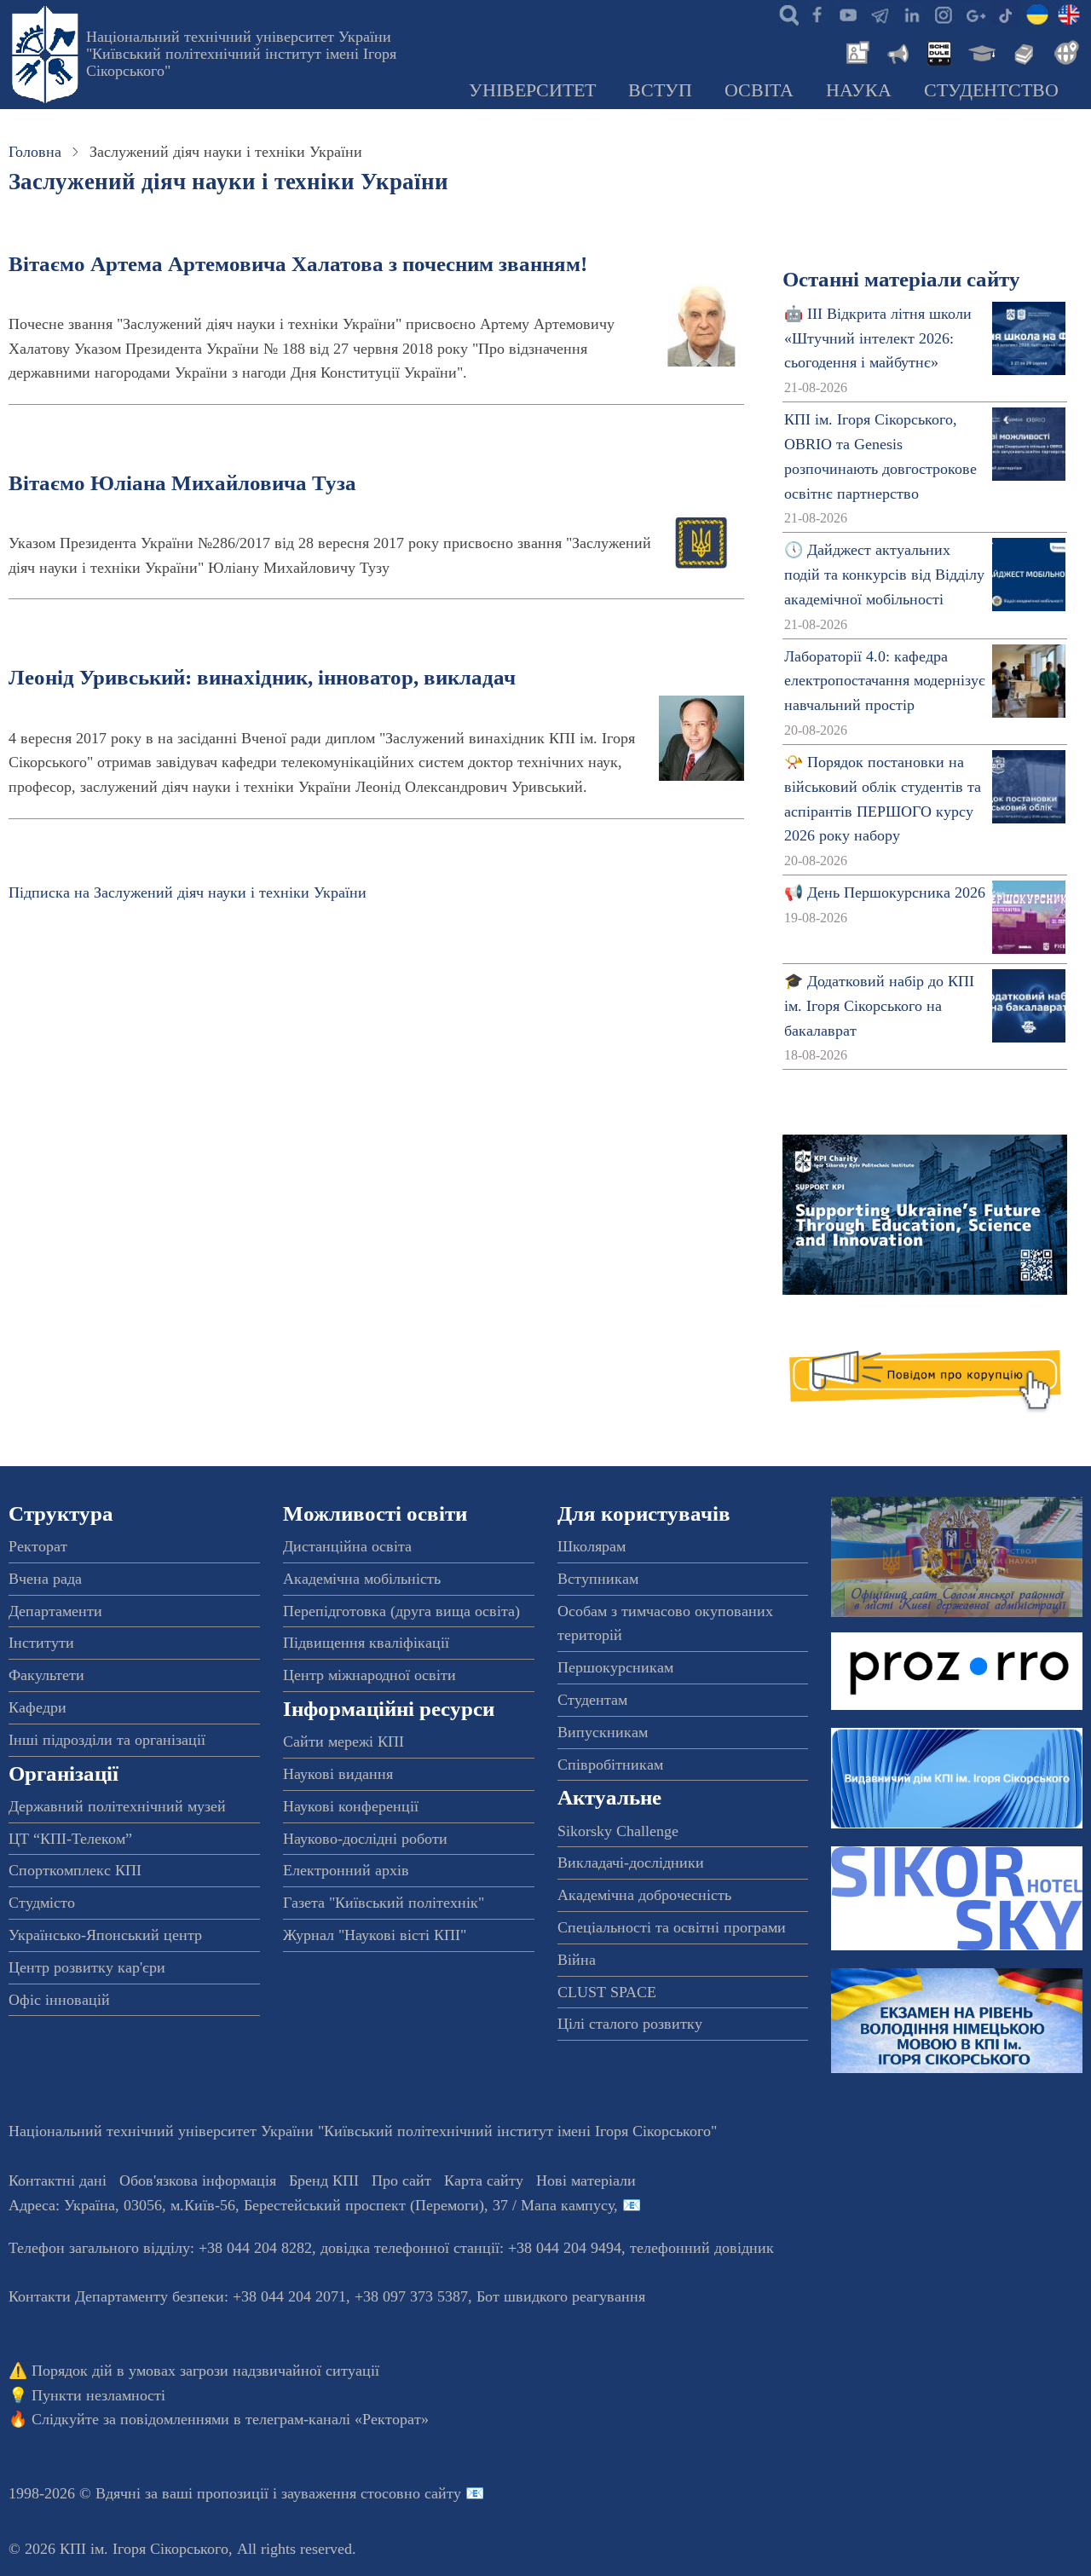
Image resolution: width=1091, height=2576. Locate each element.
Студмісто (42, 1903)
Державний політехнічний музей (117, 1806)
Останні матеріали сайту (901, 279)
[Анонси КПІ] (897, 51)
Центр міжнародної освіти (369, 1675)
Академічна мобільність (362, 1579)
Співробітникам (610, 1765)
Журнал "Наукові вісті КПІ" (375, 1935)
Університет (532, 90)
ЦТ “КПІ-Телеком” (70, 1839)
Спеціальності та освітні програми (672, 1927)
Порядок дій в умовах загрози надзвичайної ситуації (205, 2371)
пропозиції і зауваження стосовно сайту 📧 (341, 2493)
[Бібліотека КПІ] (1022, 51)
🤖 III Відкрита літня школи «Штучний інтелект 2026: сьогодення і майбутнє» (878, 338)
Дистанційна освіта (347, 1546)
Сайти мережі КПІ (343, 1741)
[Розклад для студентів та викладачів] (938, 51)
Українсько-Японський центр (105, 1935)
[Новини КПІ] (855, 51)
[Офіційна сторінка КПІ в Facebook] (817, 14)
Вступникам (598, 1579)
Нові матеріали (586, 2180)
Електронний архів (346, 1870)
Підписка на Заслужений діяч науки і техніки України (188, 892)
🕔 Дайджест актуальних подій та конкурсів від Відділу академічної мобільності (884, 575)
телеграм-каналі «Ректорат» (337, 2419)
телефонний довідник (702, 2248)
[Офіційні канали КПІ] (880, 14)
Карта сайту (484, 2180)
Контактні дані (58, 2180)
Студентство (991, 90)
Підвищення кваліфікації (366, 1643)
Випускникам (603, 1732)
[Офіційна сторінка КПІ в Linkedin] (911, 14)
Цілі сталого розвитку (630, 2024)
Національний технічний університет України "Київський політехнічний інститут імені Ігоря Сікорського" (241, 54)
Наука (859, 90)
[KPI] (1069, 14)
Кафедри (38, 1707)
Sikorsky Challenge (618, 1831)
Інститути (41, 1643)
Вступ (660, 90)
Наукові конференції (351, 1806)
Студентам (592, 1700)
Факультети (46, 1675)
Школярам (592, 1546)
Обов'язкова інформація (198, 2180)
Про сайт (401, 2180)
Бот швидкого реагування (561, 2296)
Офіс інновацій (59, 2000)
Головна (35, 152)
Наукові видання (338, 1774)
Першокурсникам (615, 1667)
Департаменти (55, 1611)
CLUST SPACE (607, 1992)
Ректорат (38, 1546)
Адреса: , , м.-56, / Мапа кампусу (311, 2205)
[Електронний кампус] (980, 51)
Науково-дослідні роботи (365, 1839)
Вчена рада (45, 1579)
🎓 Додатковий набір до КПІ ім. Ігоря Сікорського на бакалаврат (879, 1006)
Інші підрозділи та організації (107, 1740)
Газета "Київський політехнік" (384, 1903)
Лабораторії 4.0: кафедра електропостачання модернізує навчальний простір (885, 681)
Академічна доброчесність (644, 1895)
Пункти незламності (98, 2395)
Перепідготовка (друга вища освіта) (401, 1611)
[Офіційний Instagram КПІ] (943, 14)
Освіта (759, 90)
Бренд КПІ (324, 2180)
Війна (577, 1960)
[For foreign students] (1064, 51)
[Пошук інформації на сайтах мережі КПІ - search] (785, 14)
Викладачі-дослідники (631, 1863)
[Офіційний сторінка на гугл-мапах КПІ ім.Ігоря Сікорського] (974, 14)
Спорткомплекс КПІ (75, 1870)
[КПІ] (1037, 14)
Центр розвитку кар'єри (87, 1967)
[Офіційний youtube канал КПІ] (848, 14)
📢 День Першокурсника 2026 (885, 892)
